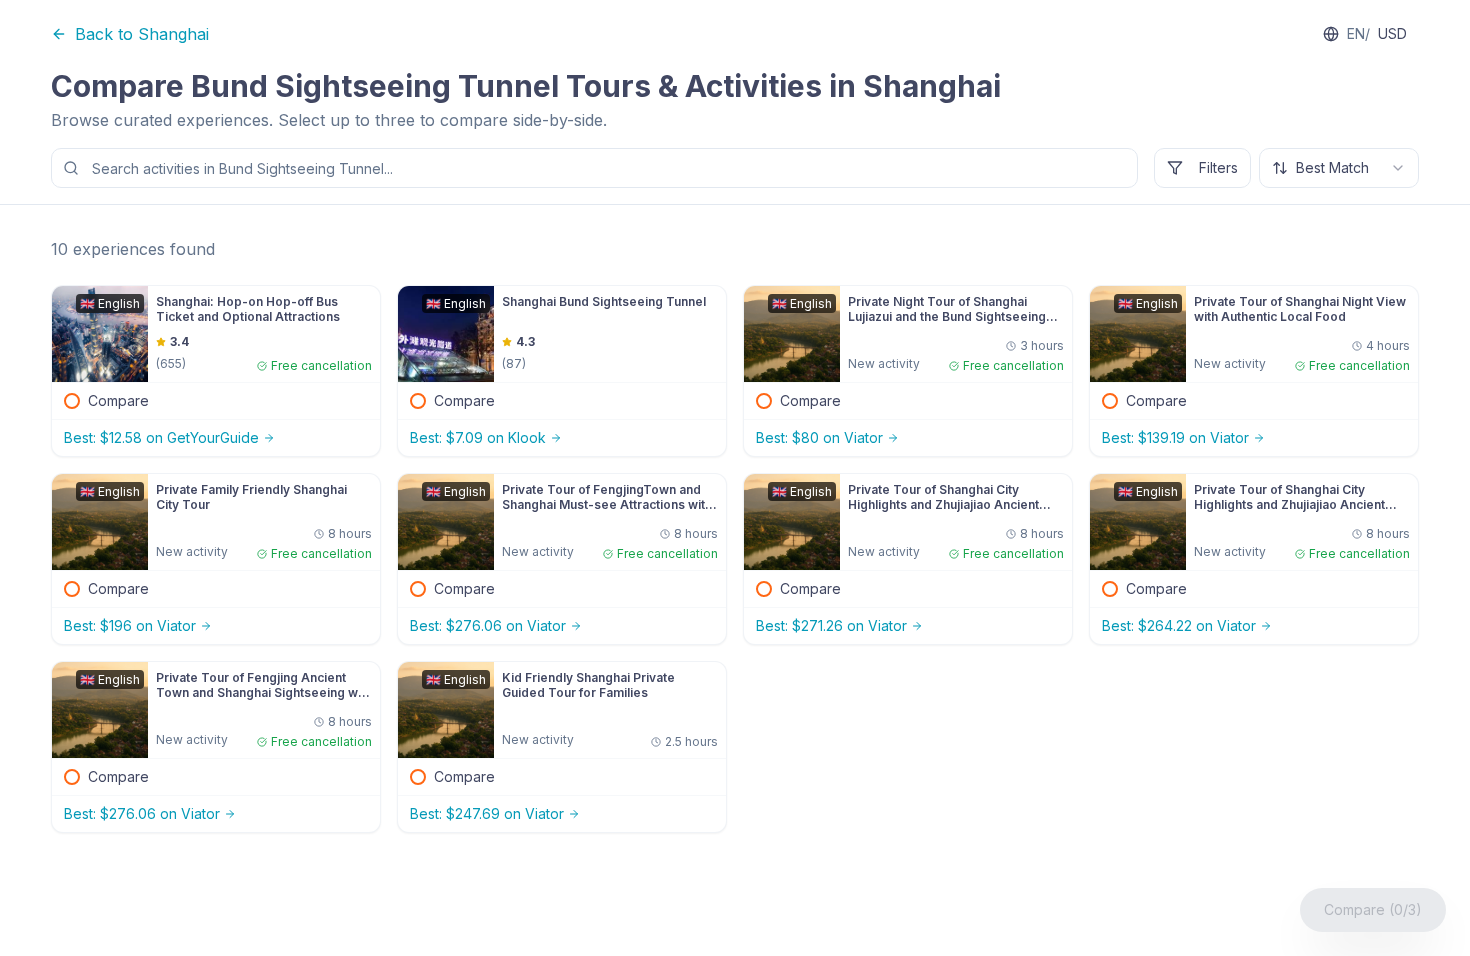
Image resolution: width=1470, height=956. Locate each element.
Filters (1218, 167)
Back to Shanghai (142, 34)
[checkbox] (72, 401)
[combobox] (1339, 168)
